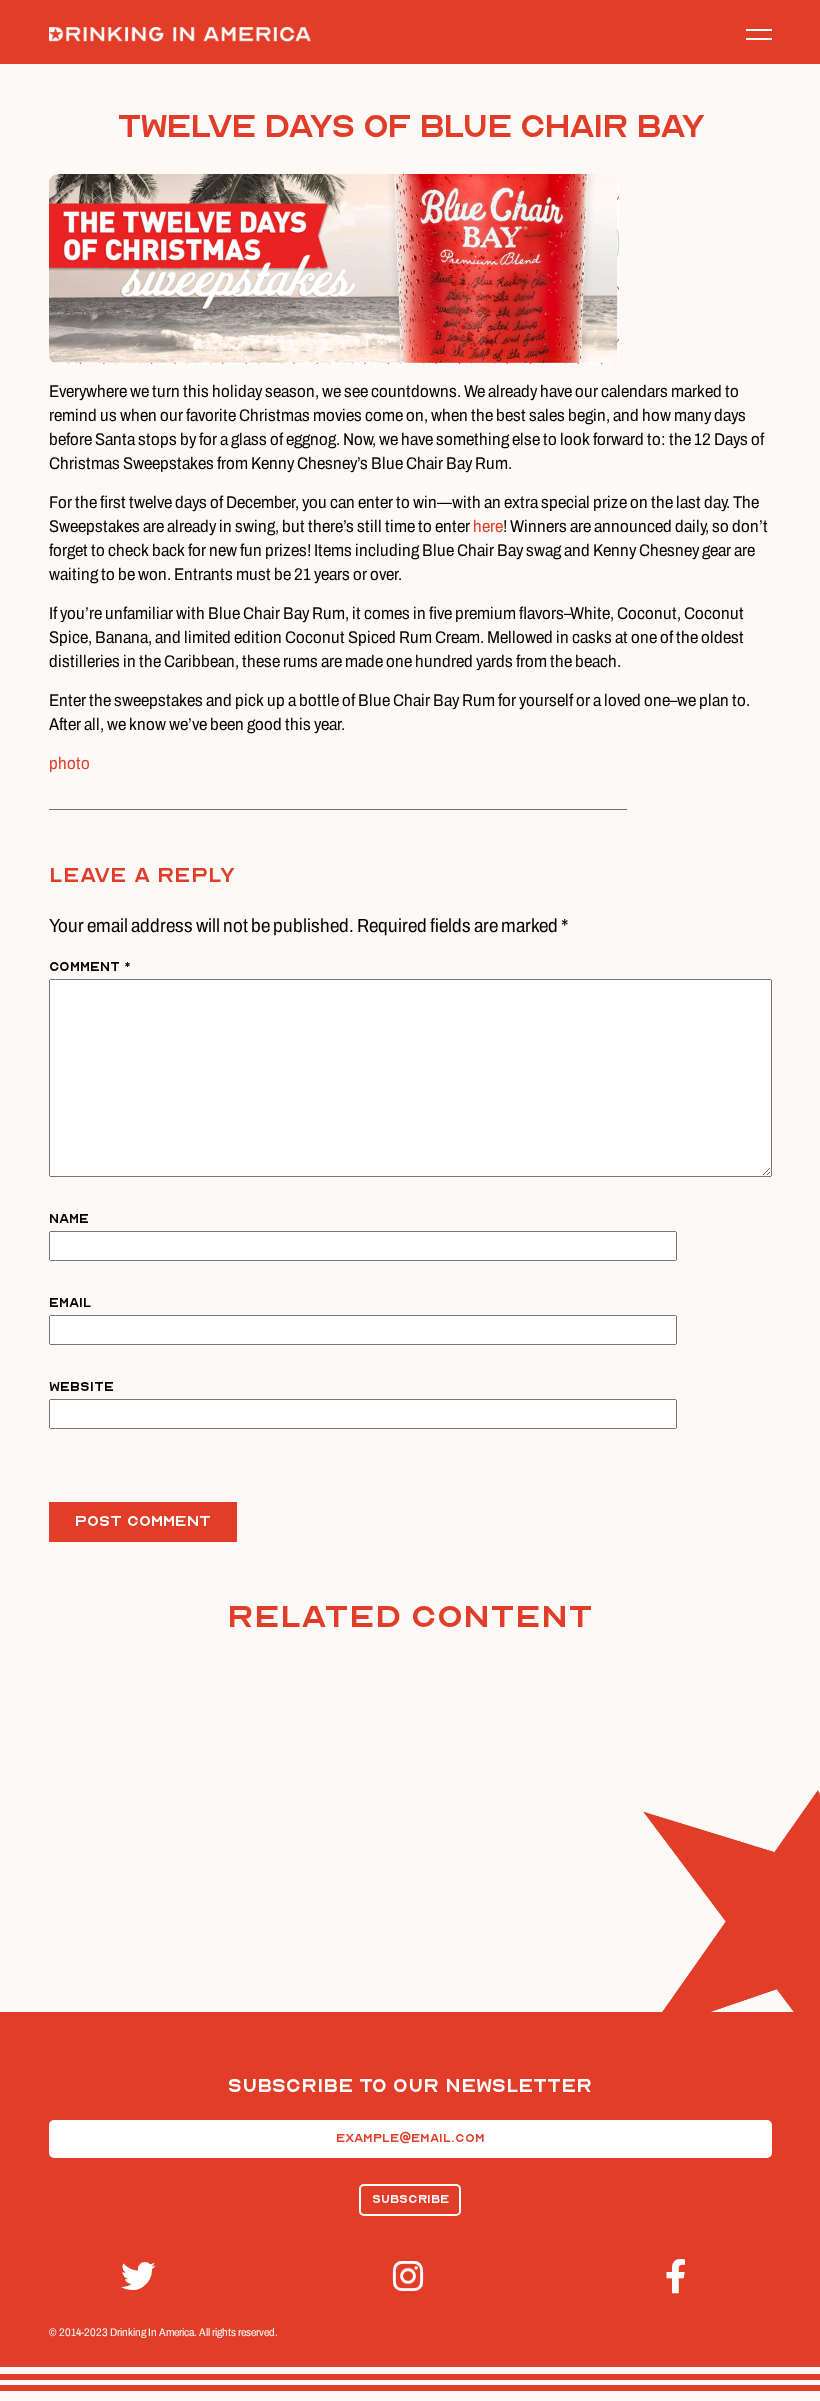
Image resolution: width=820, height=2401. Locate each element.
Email (70, 1302)
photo (69, 763)
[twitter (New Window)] (138, 2277)
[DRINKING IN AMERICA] (180, 34)
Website (81, 1386)
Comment (90, 966)
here (488, 526)
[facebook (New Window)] (682, 2277)
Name (69, 1218)
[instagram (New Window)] (410, 2277)
